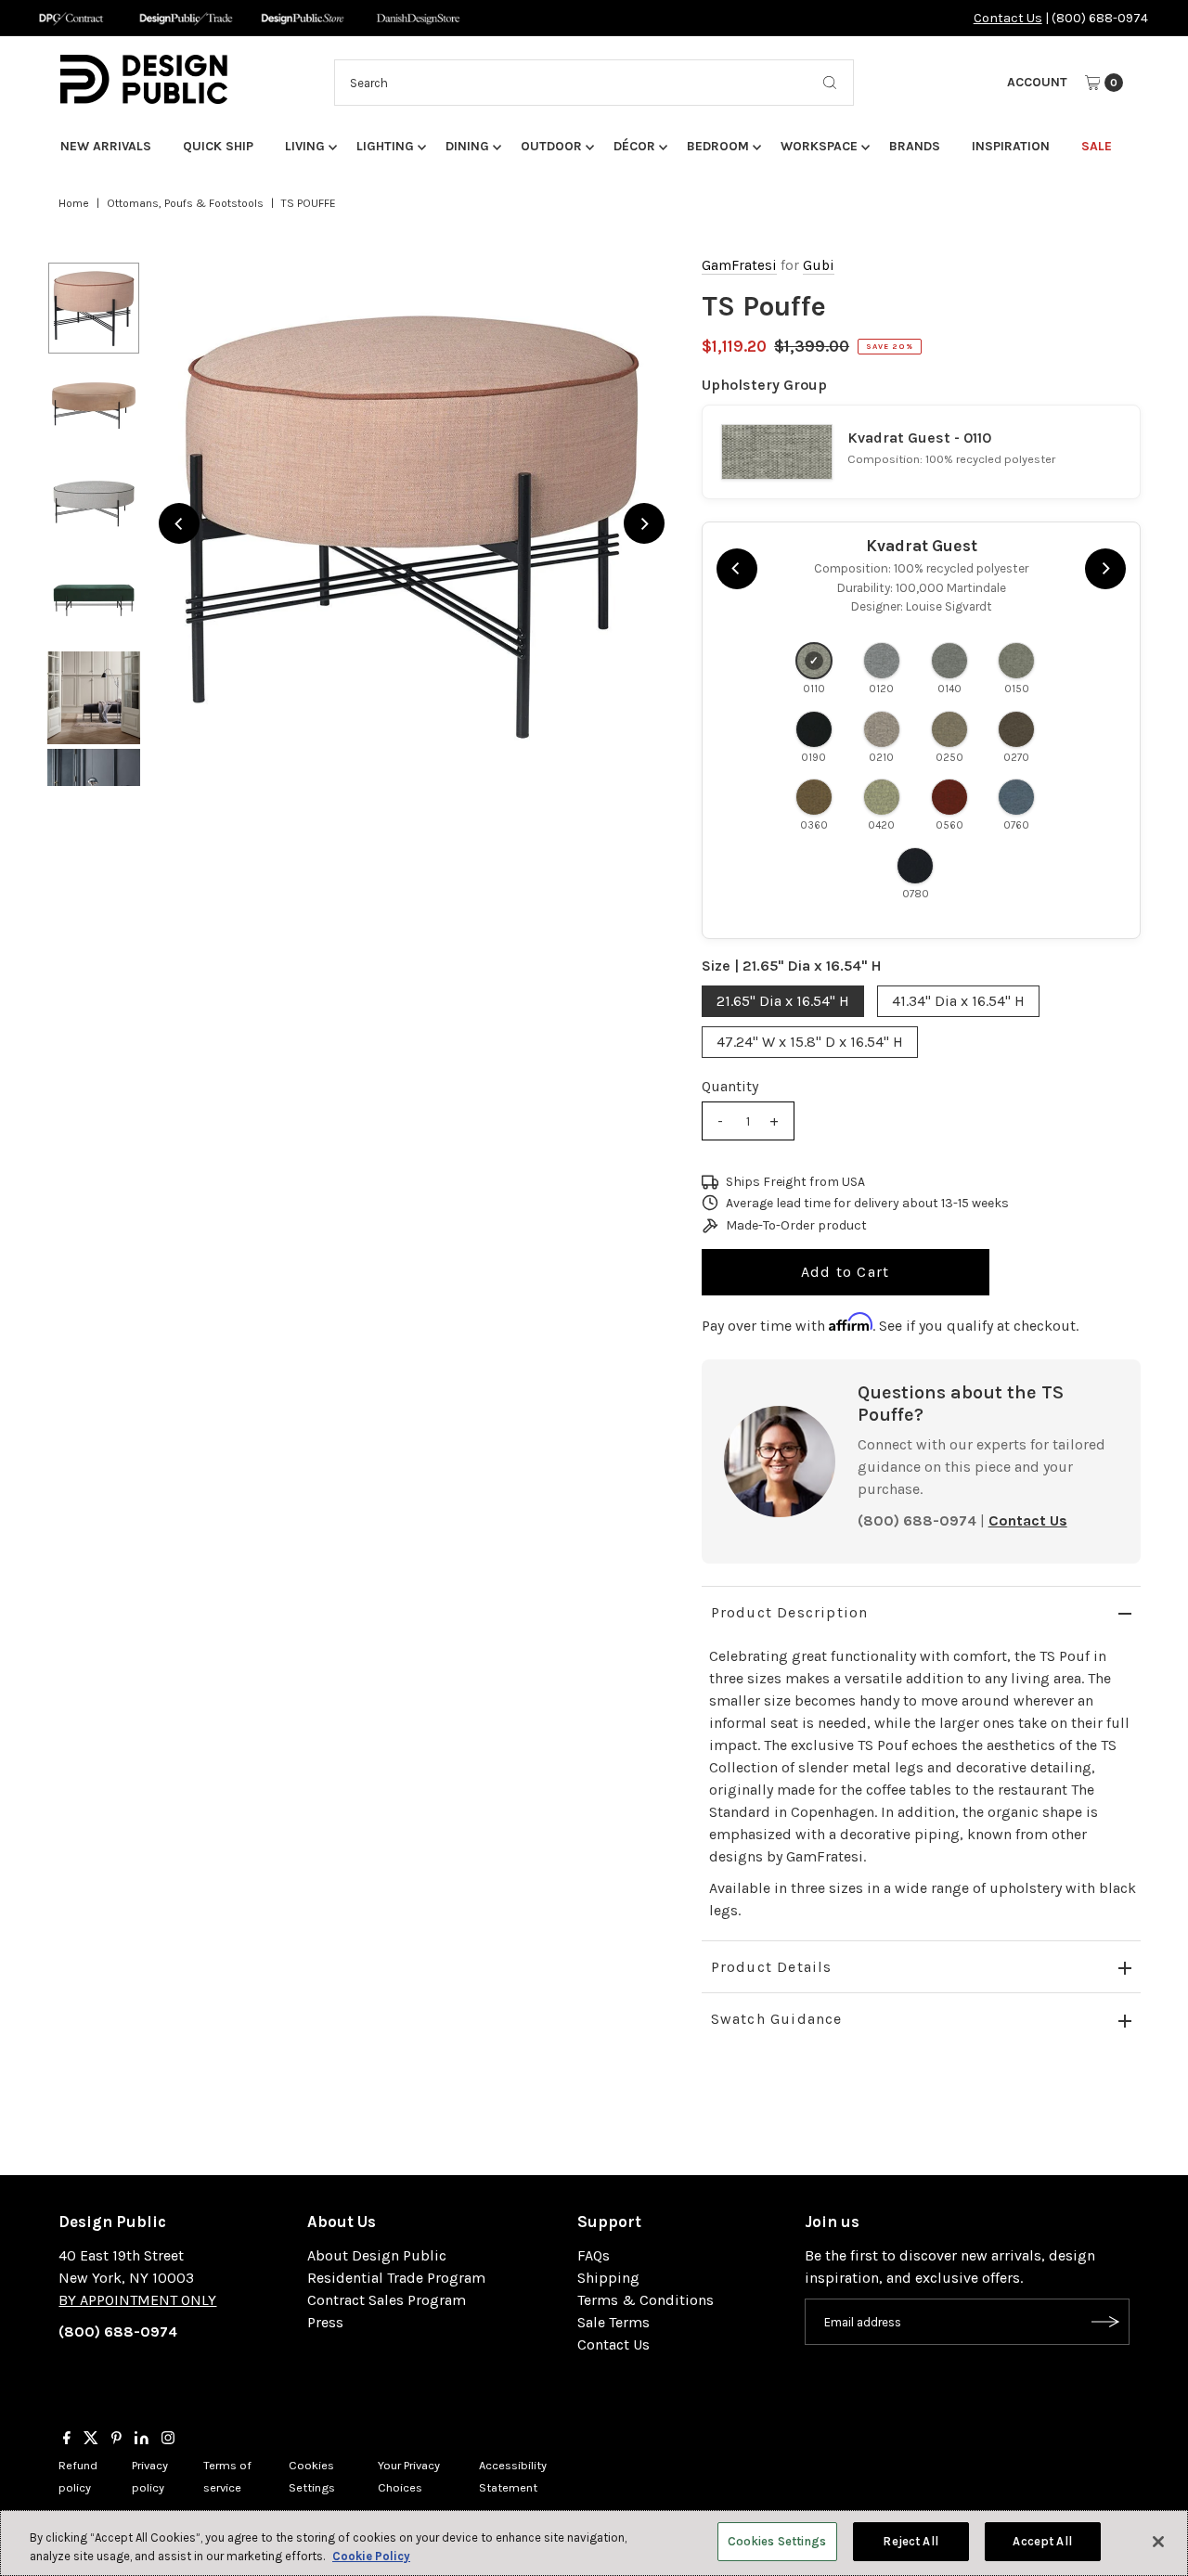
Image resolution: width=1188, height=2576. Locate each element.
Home (74, 203)
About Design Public (377, 2255)
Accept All (1042, 2541)
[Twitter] (91, 2440)
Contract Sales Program (387, 2300)
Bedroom (718, 146)
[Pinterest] (116, 2440)
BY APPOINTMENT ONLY (137, 2300)
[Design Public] (302, 18)
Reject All (910, 2541)
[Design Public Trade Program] (186, 18)
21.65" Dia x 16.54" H (783, 1001)
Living (305, 146)
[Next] (644, 523)
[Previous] (179, 523)
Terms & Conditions (646, 2300)
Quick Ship (218, 146)
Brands (915, 146)
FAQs (594, 2255)
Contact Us (1008, 18)
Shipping (608, 2278)
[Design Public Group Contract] (70, 18)
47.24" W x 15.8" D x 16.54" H (810, 1042)
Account (1037, 82)
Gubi (819, 265)
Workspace (819, 146)
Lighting (385, 146)
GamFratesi (739, 265)
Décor (634, 146)
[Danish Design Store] (418, 18)
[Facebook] (67, 2440)
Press (325, 2322)
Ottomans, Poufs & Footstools (185, 203)
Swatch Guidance (777, 2019)
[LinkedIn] (142, 2440)
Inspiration (1011, 146)
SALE (1097, 146)
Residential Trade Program (396, 2278)
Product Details (772, 1967)
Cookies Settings (777, 2541)
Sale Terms (613, 2322)
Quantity (730, 1086)
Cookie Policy (371, 2556)
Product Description (790, 1612)
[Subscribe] (1106, 2322)
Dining (467, 146)
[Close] (1158, 2542)
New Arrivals (106, 146)
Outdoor (551, 146)
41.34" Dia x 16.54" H (958, 1001)
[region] (411, 523)
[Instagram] (168, 2440)
